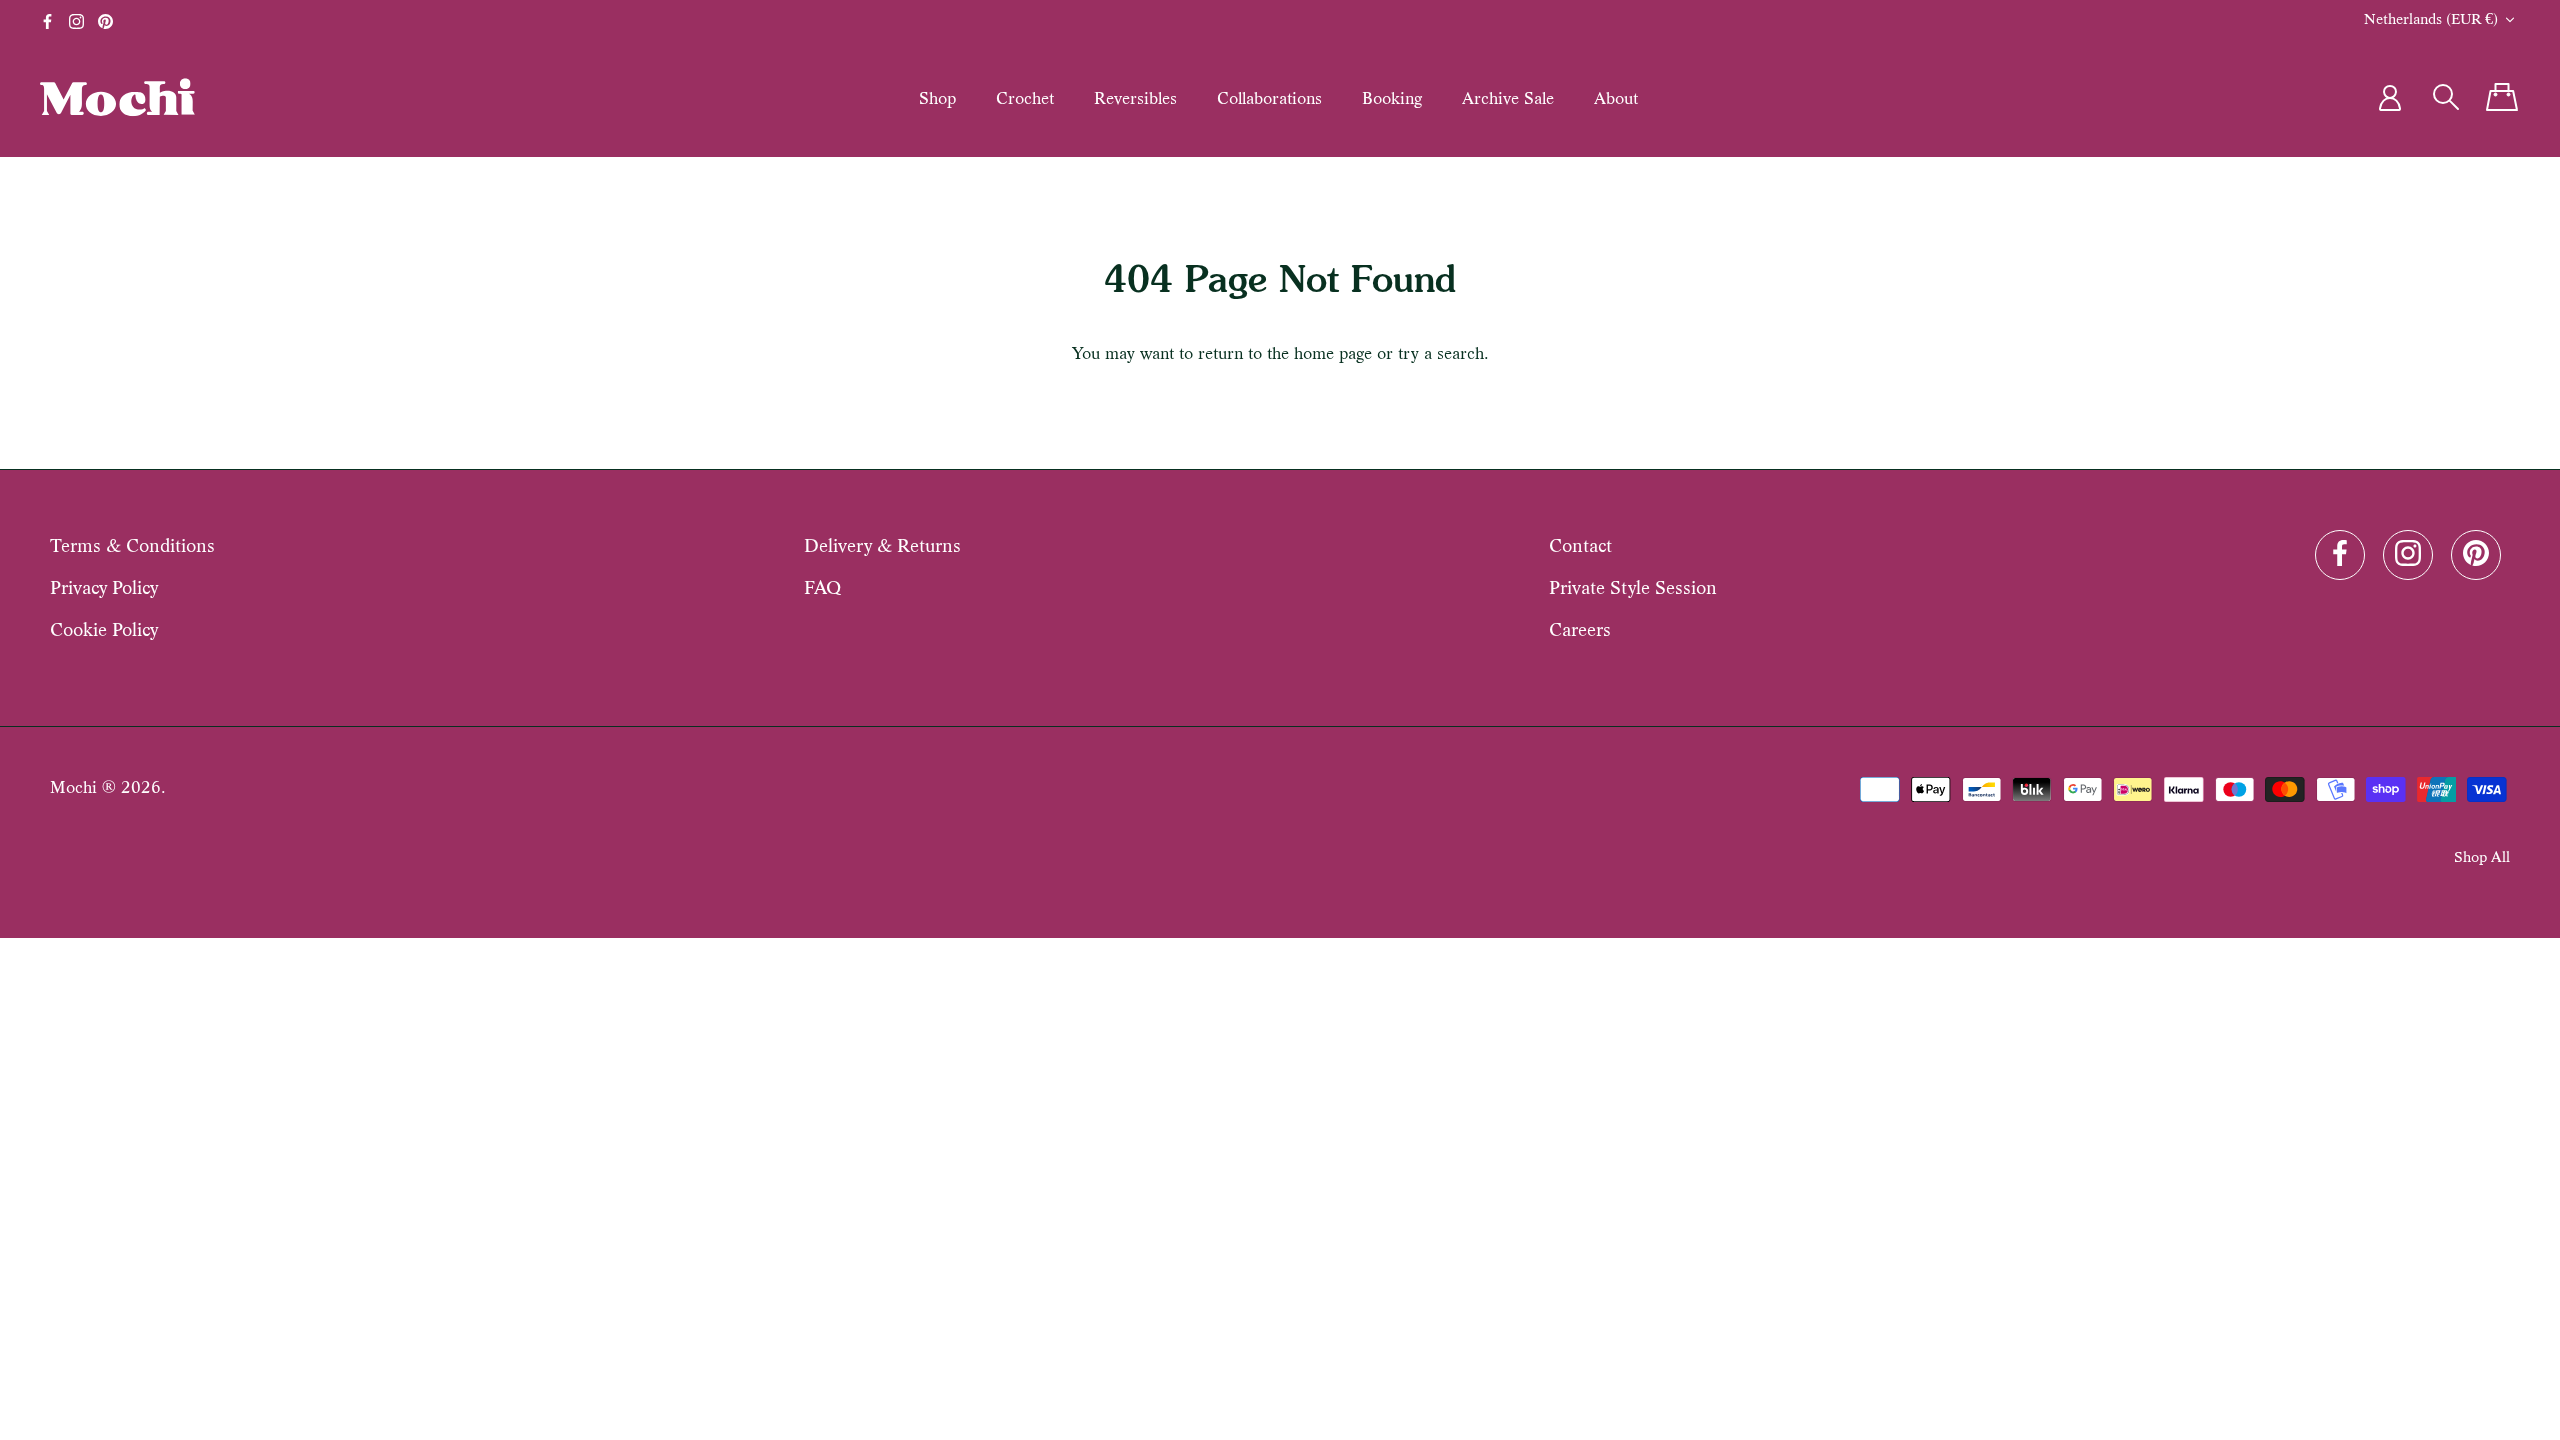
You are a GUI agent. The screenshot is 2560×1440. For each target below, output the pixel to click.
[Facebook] (47, 21)
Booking (1392, 97)
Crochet (1025, 97)
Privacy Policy (104, 587)
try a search (1441, 353)
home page (1333, 353)
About (1616, 97)
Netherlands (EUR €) (2431, 18)
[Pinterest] (105, 21)
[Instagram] (76, 21)
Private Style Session (1633, 587)
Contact (1580, 545)
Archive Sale (1508, 97)
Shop (937, 97)
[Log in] (2390, 98)
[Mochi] (117, 97)
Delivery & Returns (882, 545)
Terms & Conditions (132, 545)
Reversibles (1135, 97)
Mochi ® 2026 (105, 787)
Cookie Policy (104, 629)
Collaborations (1269, 97)
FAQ (822, 587)
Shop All (2482, 856)
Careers (1580, 629)
